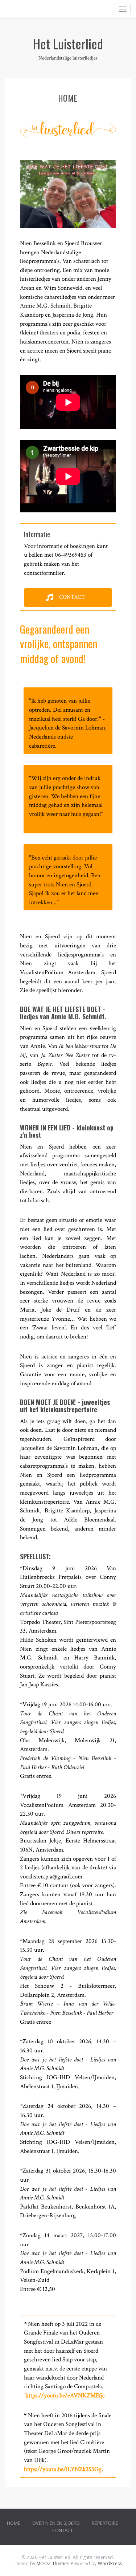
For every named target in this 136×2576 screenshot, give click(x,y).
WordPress (110, 2563)
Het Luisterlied (68, 43)
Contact (63, 2530)
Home (14, 2523)
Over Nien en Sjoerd (56, 2523)
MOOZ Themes (53, 2563)
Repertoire (105, 2523)
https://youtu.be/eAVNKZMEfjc (65, 2396)
